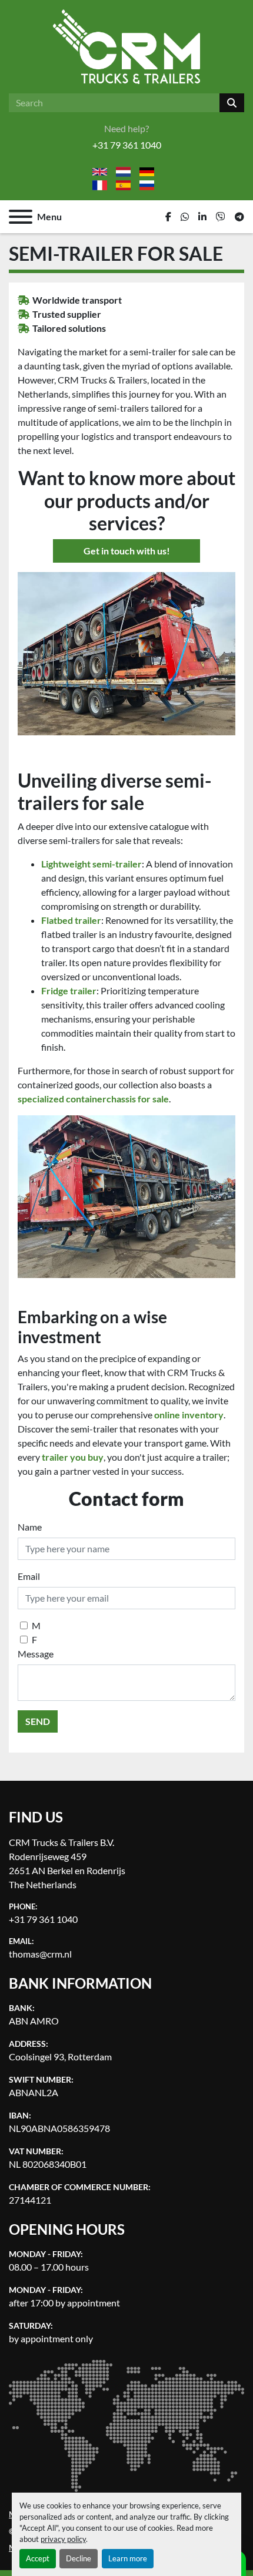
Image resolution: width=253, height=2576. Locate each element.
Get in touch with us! (127, 551)
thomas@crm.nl (40, 1954)
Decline (79, 2558)
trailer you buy (73, 1457)
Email (29, 1576)
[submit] (232, 103)
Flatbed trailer (71, 920)
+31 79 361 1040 (127, 145)
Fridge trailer (69, 991)
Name (30, 1527)
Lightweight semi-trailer (91, 864)
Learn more (128, 2558)
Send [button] (38, 1721)
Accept (38, 2558)
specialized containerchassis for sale (93, 1099)
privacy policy (63, 2539)
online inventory (189, 1415)
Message (36, 1654)
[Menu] (21, 217)
